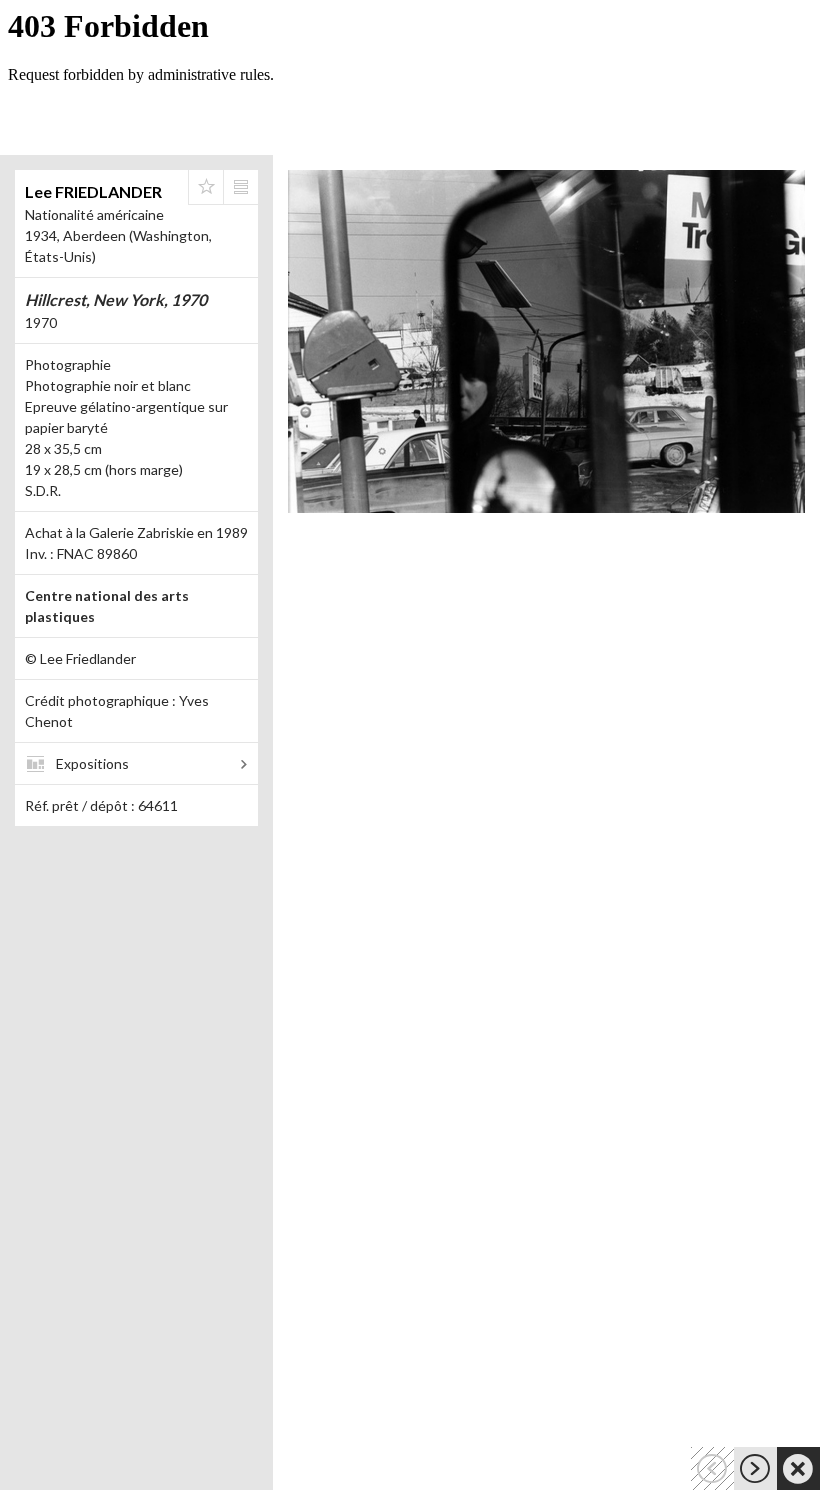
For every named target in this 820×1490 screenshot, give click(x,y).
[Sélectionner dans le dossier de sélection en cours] (206, 187)
